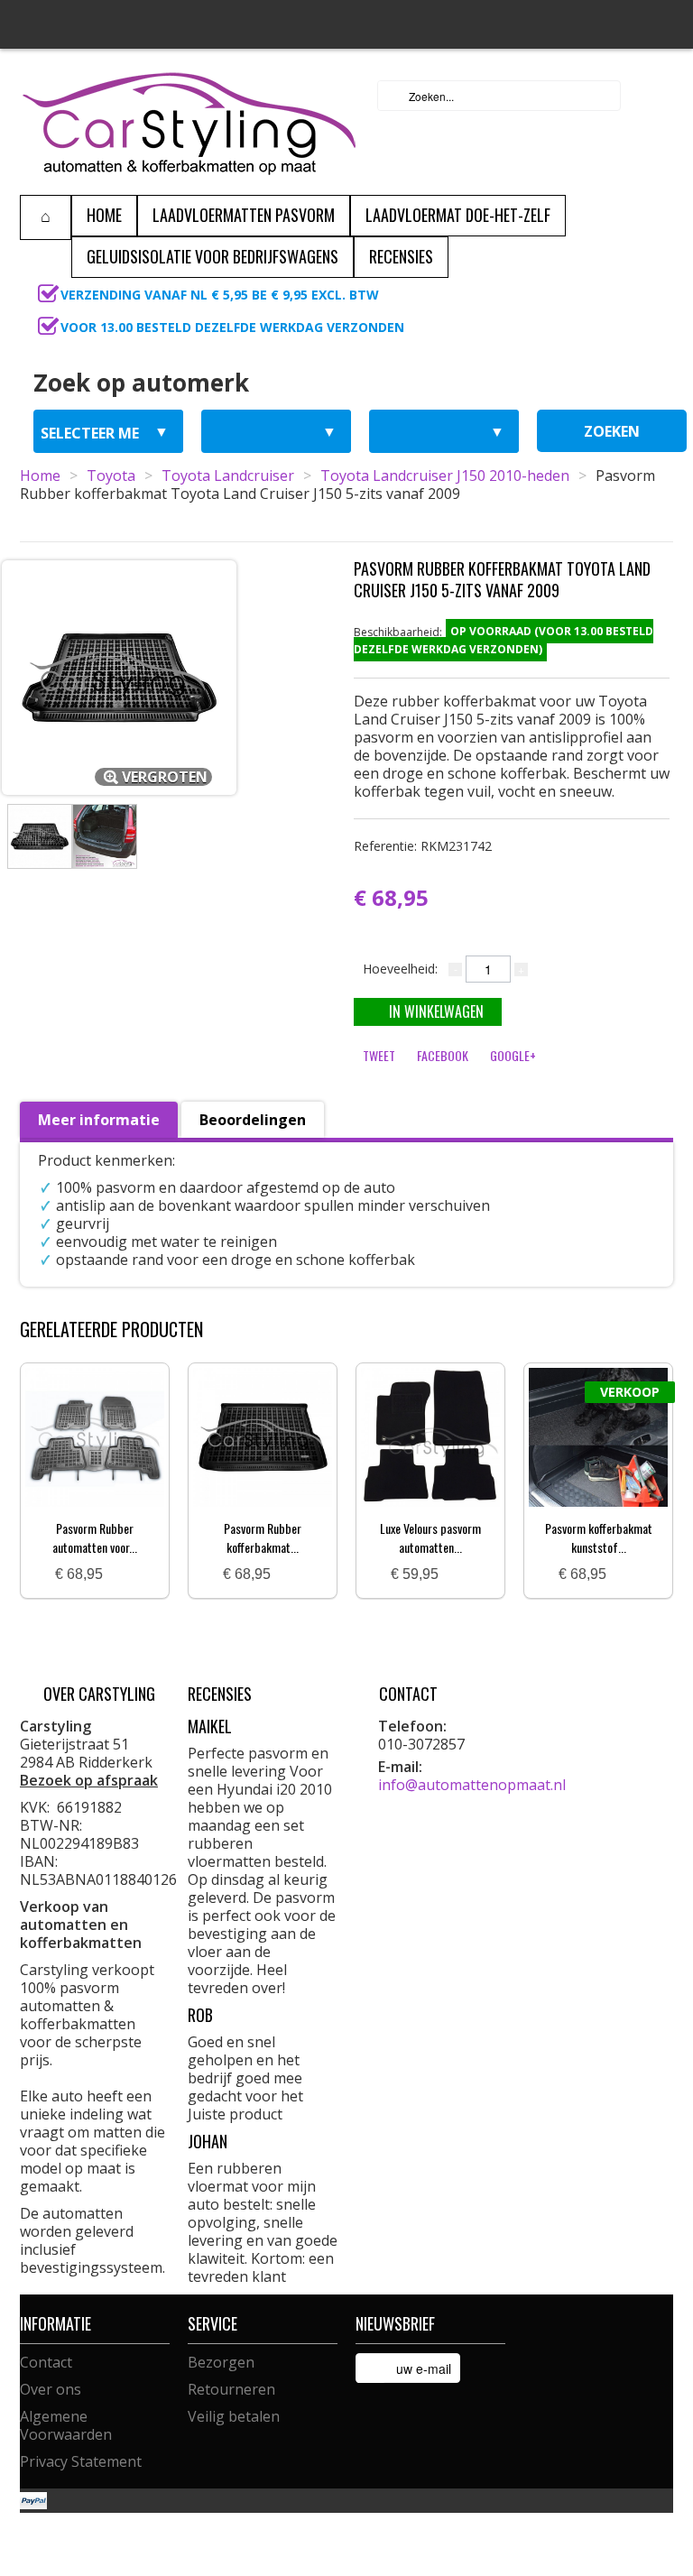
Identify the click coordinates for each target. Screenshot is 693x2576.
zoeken (612, 431)
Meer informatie (99, 1120)
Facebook (443, 1055)
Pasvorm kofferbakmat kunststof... (599, 1537)
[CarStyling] (189, 122)
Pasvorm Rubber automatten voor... (95, 1537)
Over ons (51, 2389)
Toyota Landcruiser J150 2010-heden (445, 475)
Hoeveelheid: (400, 969)
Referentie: (423, 846)
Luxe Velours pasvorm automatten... (430, 1537)
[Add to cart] (124, 1575)
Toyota (111, 475)
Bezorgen (221, 2362)
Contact (46, 2362)
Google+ (513, 1055)
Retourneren (231, 2389)
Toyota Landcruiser (228, 475)
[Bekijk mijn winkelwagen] (654, 96)
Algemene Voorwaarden (66, 2425)
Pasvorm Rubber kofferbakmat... (263, 1537)
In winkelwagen (436, 1011)
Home (40, 475)
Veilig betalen (234, 2416)
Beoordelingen (253, 1120)
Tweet (379, 1055)
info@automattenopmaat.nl (472, 1785)
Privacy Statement (81, 2461)
